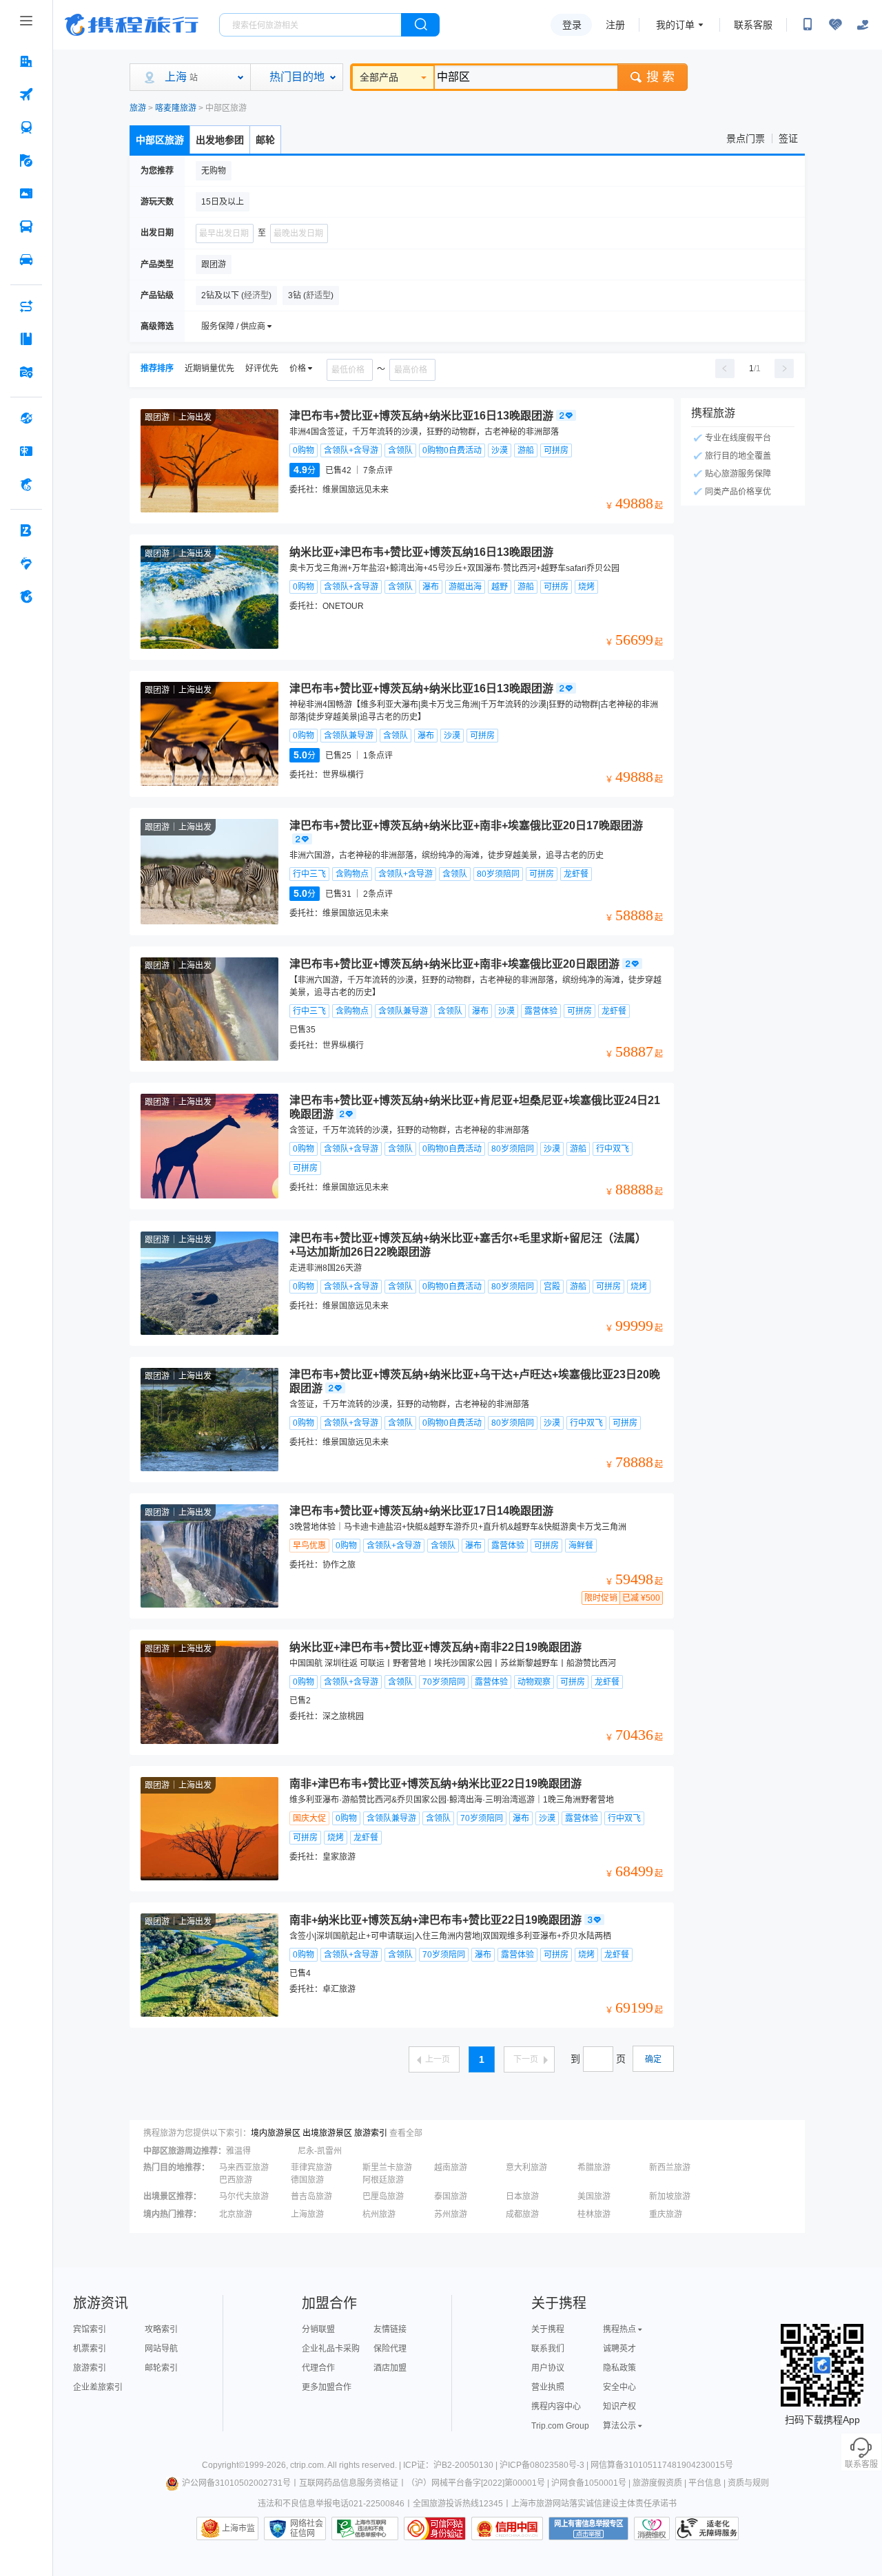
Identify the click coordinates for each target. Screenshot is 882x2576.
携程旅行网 (132, 25)
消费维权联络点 (652, 2528)
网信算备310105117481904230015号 (662, 2465)
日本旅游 (522, 2196)
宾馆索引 (90, 2329)
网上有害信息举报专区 (588, 2528)
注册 (615, 25)
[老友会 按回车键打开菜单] (26, 563)
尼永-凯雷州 (320, 2151)
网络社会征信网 (307, 2528)
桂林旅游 (594, 2214)
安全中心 (619, 2387)
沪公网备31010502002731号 (236, 2483)
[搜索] (420, 25)
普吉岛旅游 (311, 2196)
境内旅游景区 (276, 2133)
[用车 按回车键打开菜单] (26, 260)
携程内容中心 (556, 2407)
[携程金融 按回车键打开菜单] (26, 484)
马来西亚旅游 (244, 2168)
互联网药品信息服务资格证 (349, 2483)
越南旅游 (451, 2168)
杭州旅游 (379, 2214)
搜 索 (660, 77)
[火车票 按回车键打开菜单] (26, 127)
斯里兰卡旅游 (387, 2168)
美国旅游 (594, 2196)
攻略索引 (161, 2329)
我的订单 (675, 25)
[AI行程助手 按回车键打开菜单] (26, 306)
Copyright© (223, 2465)
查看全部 (406, 2133)
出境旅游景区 (327, 2133)
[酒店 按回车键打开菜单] (26, 61)
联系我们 (548, 2349)
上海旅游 (307, 2214)
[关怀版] (863, 25)
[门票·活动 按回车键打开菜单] (26, 194)
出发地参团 (220, 140)
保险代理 (390, 2349)
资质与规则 (748, 2483)
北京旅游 (236, 2214)
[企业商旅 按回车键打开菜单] (26, 530)
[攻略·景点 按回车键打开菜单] (26, 339)
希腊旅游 (594, 2168)
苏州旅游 (451, 2214)
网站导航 (161, 2349)
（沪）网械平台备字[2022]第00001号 (476, 2483)
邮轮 (265, 140)
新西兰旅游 (670, 2168)
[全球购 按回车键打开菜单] (26, 418)
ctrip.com (307, 2465)
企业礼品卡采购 (331, 2349)
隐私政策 (619, 2368)
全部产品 (379, 77)
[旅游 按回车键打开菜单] (26, 160)
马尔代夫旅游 (244, 2196)
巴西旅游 (236, 2180)
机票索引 (90, 2349)
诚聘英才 (619, 2349)
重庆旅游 (666, 2214)
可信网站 (435, 2528)
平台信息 (705, 2483)
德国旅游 (307, 2180)
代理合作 (318, 2368)
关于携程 (548, 2329)
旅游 (138, 108)
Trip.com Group (560, 2426)
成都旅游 (522, 2214)
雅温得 (238, 2151)
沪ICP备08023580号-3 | (545, 2465)
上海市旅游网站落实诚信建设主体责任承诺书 (594, 2504)
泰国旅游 (451, 2196)
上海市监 (238, 2528)
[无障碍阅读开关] (835, 25)
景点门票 (746, 138)
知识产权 (619, 2407)
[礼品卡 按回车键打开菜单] (26, 451)
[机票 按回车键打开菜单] (26, 94)
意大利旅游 (526, 2168)
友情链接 (390, 2329)
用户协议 (548, 2368)
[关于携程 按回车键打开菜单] (26, 596)
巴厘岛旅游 (383, 2196)
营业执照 (548, 2387)
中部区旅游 (160, 140)
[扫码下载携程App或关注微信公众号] (808, 25)
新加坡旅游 (670, 2196)
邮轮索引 (161, 2368)
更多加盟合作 (327, 2387)
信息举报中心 (365, 2528)
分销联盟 (318, 2329)
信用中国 (507, 2528)
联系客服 (753, 25)
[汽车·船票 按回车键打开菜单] (26, 227)
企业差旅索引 (98, 2387)
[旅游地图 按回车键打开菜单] (26, 372)
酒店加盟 (390, 2368)
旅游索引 (371, 2133)
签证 (788, 138)
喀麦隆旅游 (176, 108)
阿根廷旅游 (383, 2180)
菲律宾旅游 (311, 2168)
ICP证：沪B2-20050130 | (451, 2465)
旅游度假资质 (657, 2483)
